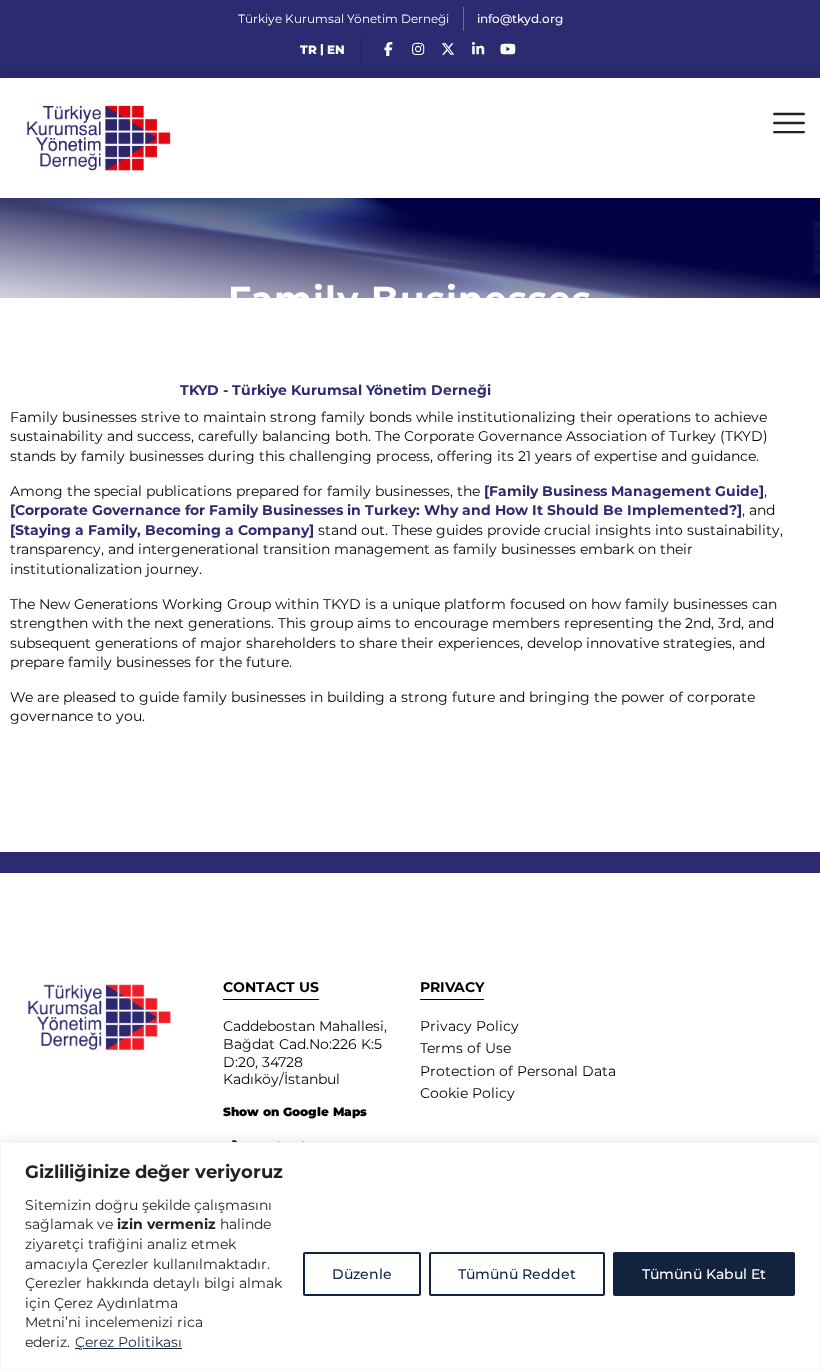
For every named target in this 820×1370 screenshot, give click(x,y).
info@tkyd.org (520, 18)
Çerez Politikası (128, 1342)
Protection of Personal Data (518, 1071)
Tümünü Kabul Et (704, 1274)
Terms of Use (465, 1048)
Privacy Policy (469, 1026)
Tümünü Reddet (517, 1274)
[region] (410, 1256)
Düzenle (362, 1274)
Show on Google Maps (295, 1111)
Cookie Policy (467, 1093)
